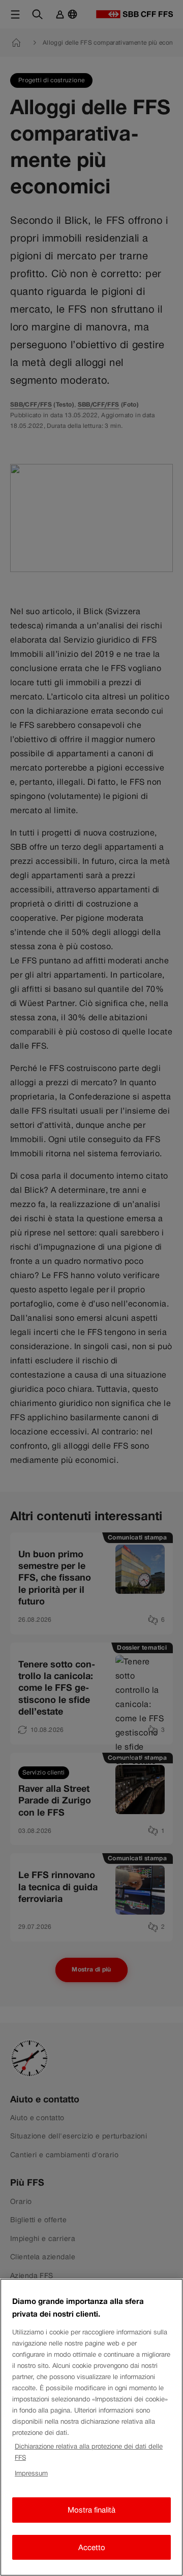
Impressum (31, 2473)
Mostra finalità (91, 2510)
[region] (91, 2427)
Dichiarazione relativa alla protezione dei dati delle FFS (89, 2452)
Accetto (92, 2547)
